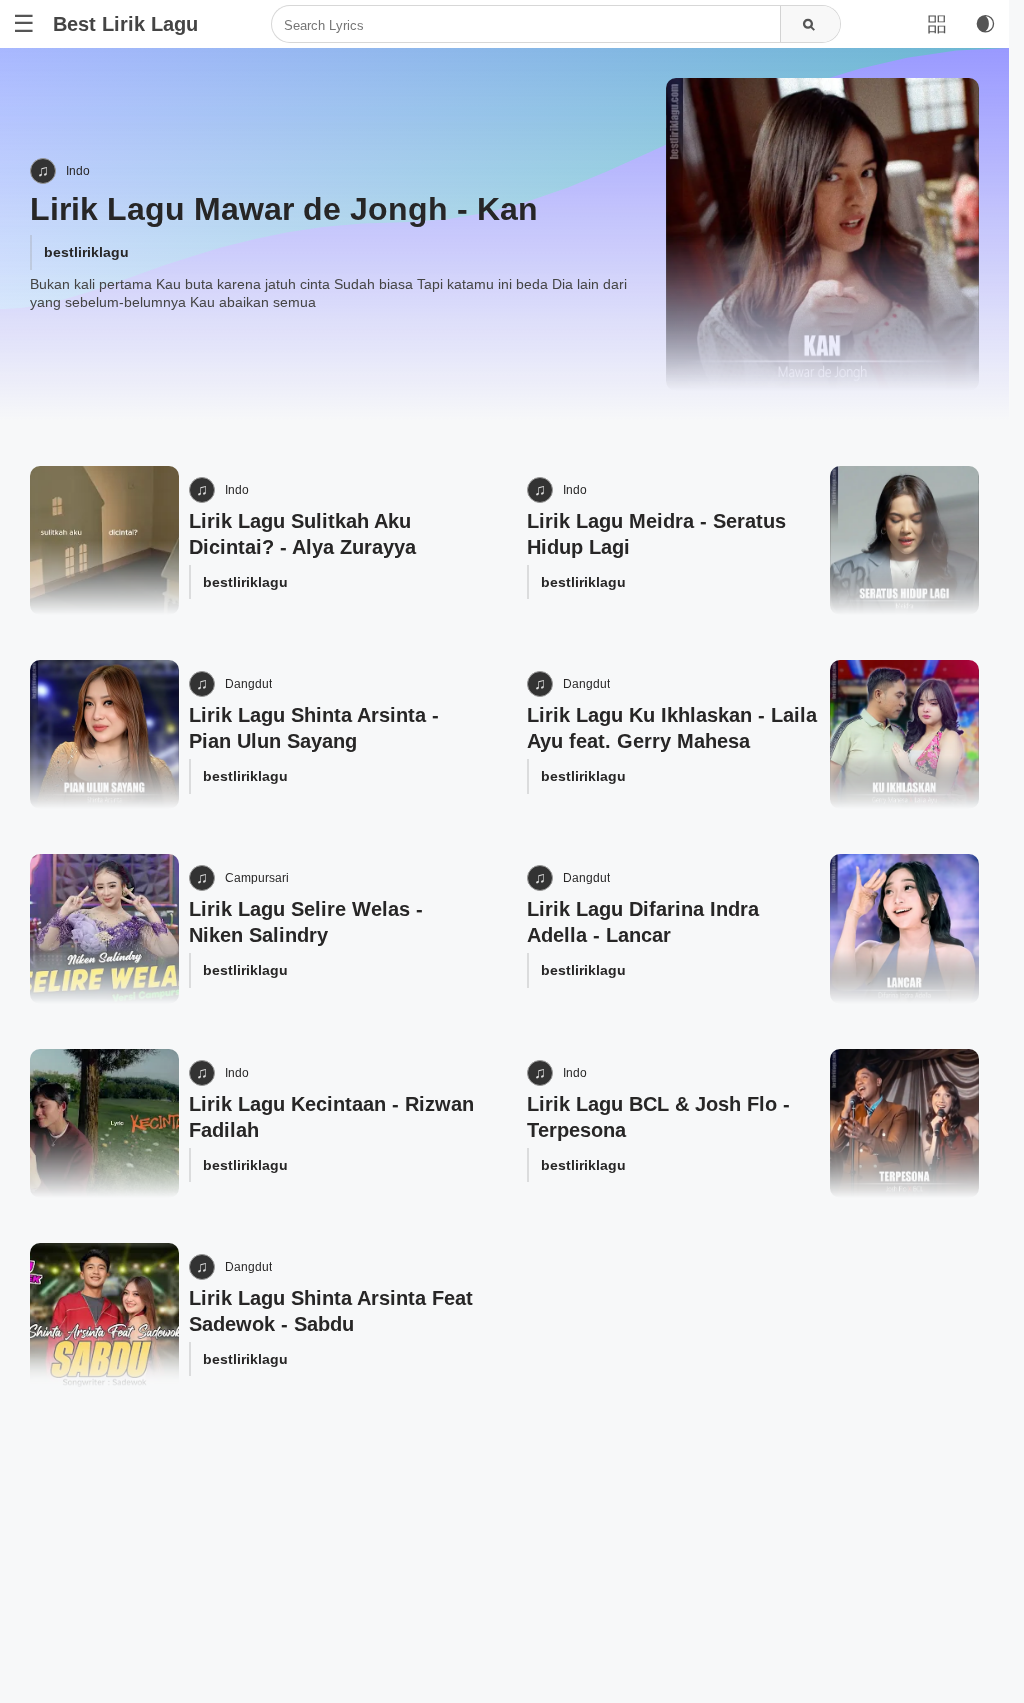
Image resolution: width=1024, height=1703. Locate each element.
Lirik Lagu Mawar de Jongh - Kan (284, 209)
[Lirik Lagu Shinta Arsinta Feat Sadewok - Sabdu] (104, 1317)
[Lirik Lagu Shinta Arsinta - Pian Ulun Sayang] (104, 734)
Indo (78, 171)
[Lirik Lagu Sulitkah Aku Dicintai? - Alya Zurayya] (104, 540)
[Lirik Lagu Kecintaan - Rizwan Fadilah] (104, 1123)
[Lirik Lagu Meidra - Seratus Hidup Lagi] (904, 540)
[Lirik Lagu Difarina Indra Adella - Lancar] (904, 928)
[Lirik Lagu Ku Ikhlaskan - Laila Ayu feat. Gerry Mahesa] (904, 734)
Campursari (257, 878)
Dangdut (248, 684)
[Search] (810, 25)
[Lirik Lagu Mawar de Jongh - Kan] (822, 234)
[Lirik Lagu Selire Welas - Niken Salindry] (104, 928)
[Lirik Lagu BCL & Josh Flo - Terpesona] (904, 1123)
